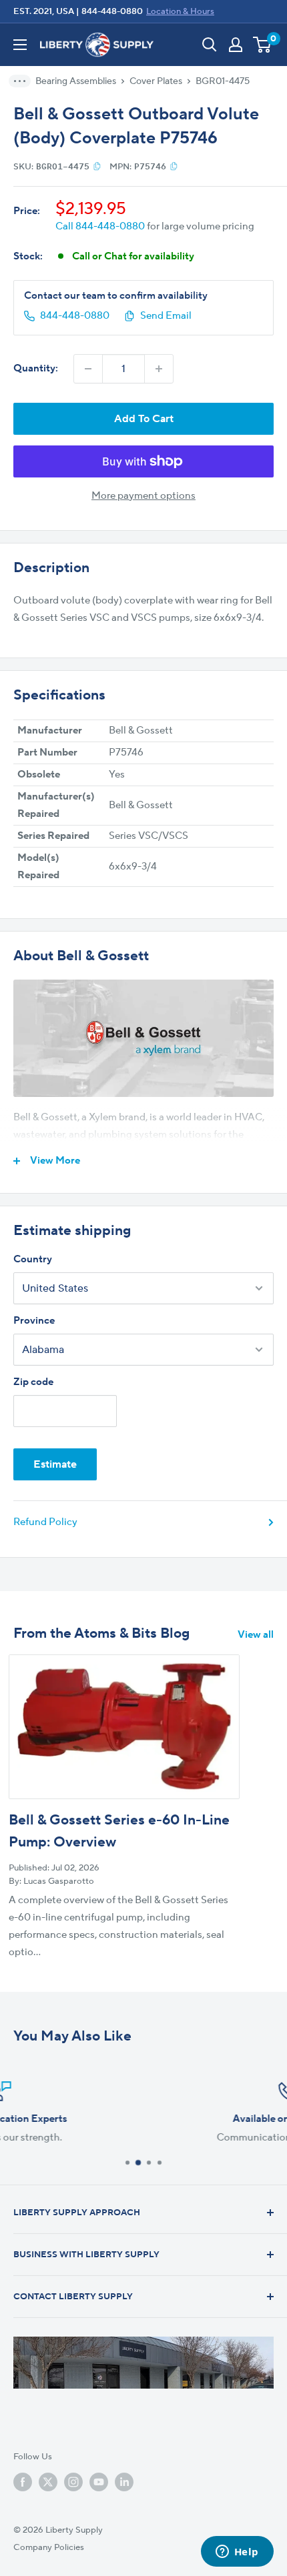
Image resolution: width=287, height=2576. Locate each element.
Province (34, 1321)
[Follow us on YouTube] (99, 2482)
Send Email (166, 316)
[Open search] (210, 45)
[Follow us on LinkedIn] (124, 2482)
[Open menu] (20, 45)
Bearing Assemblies (76, 81)
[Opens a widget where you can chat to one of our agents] (237, 2553)
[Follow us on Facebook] (23, 2482)
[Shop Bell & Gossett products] (143, 1038)
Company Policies (49, 2547)
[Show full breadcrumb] (24, 81)
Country (33, 1259)
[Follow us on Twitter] (48, 2482)
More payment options (143, 496)
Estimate (55, 1464)
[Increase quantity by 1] (159, 369)
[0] (263, 45)
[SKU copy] (97, 166)
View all (256, 1635)
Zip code (33, 1382)
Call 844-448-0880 (100, 226)
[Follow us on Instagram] (73, 2482)
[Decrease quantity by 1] (88, 369)
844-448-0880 (112, 11)
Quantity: (36, 368)
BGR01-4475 (223, 81)
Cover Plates (156, 81)
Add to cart (144, 419)
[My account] (236, 45)
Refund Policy (45, 1522)
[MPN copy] (174, 166)
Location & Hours (180, 11)
